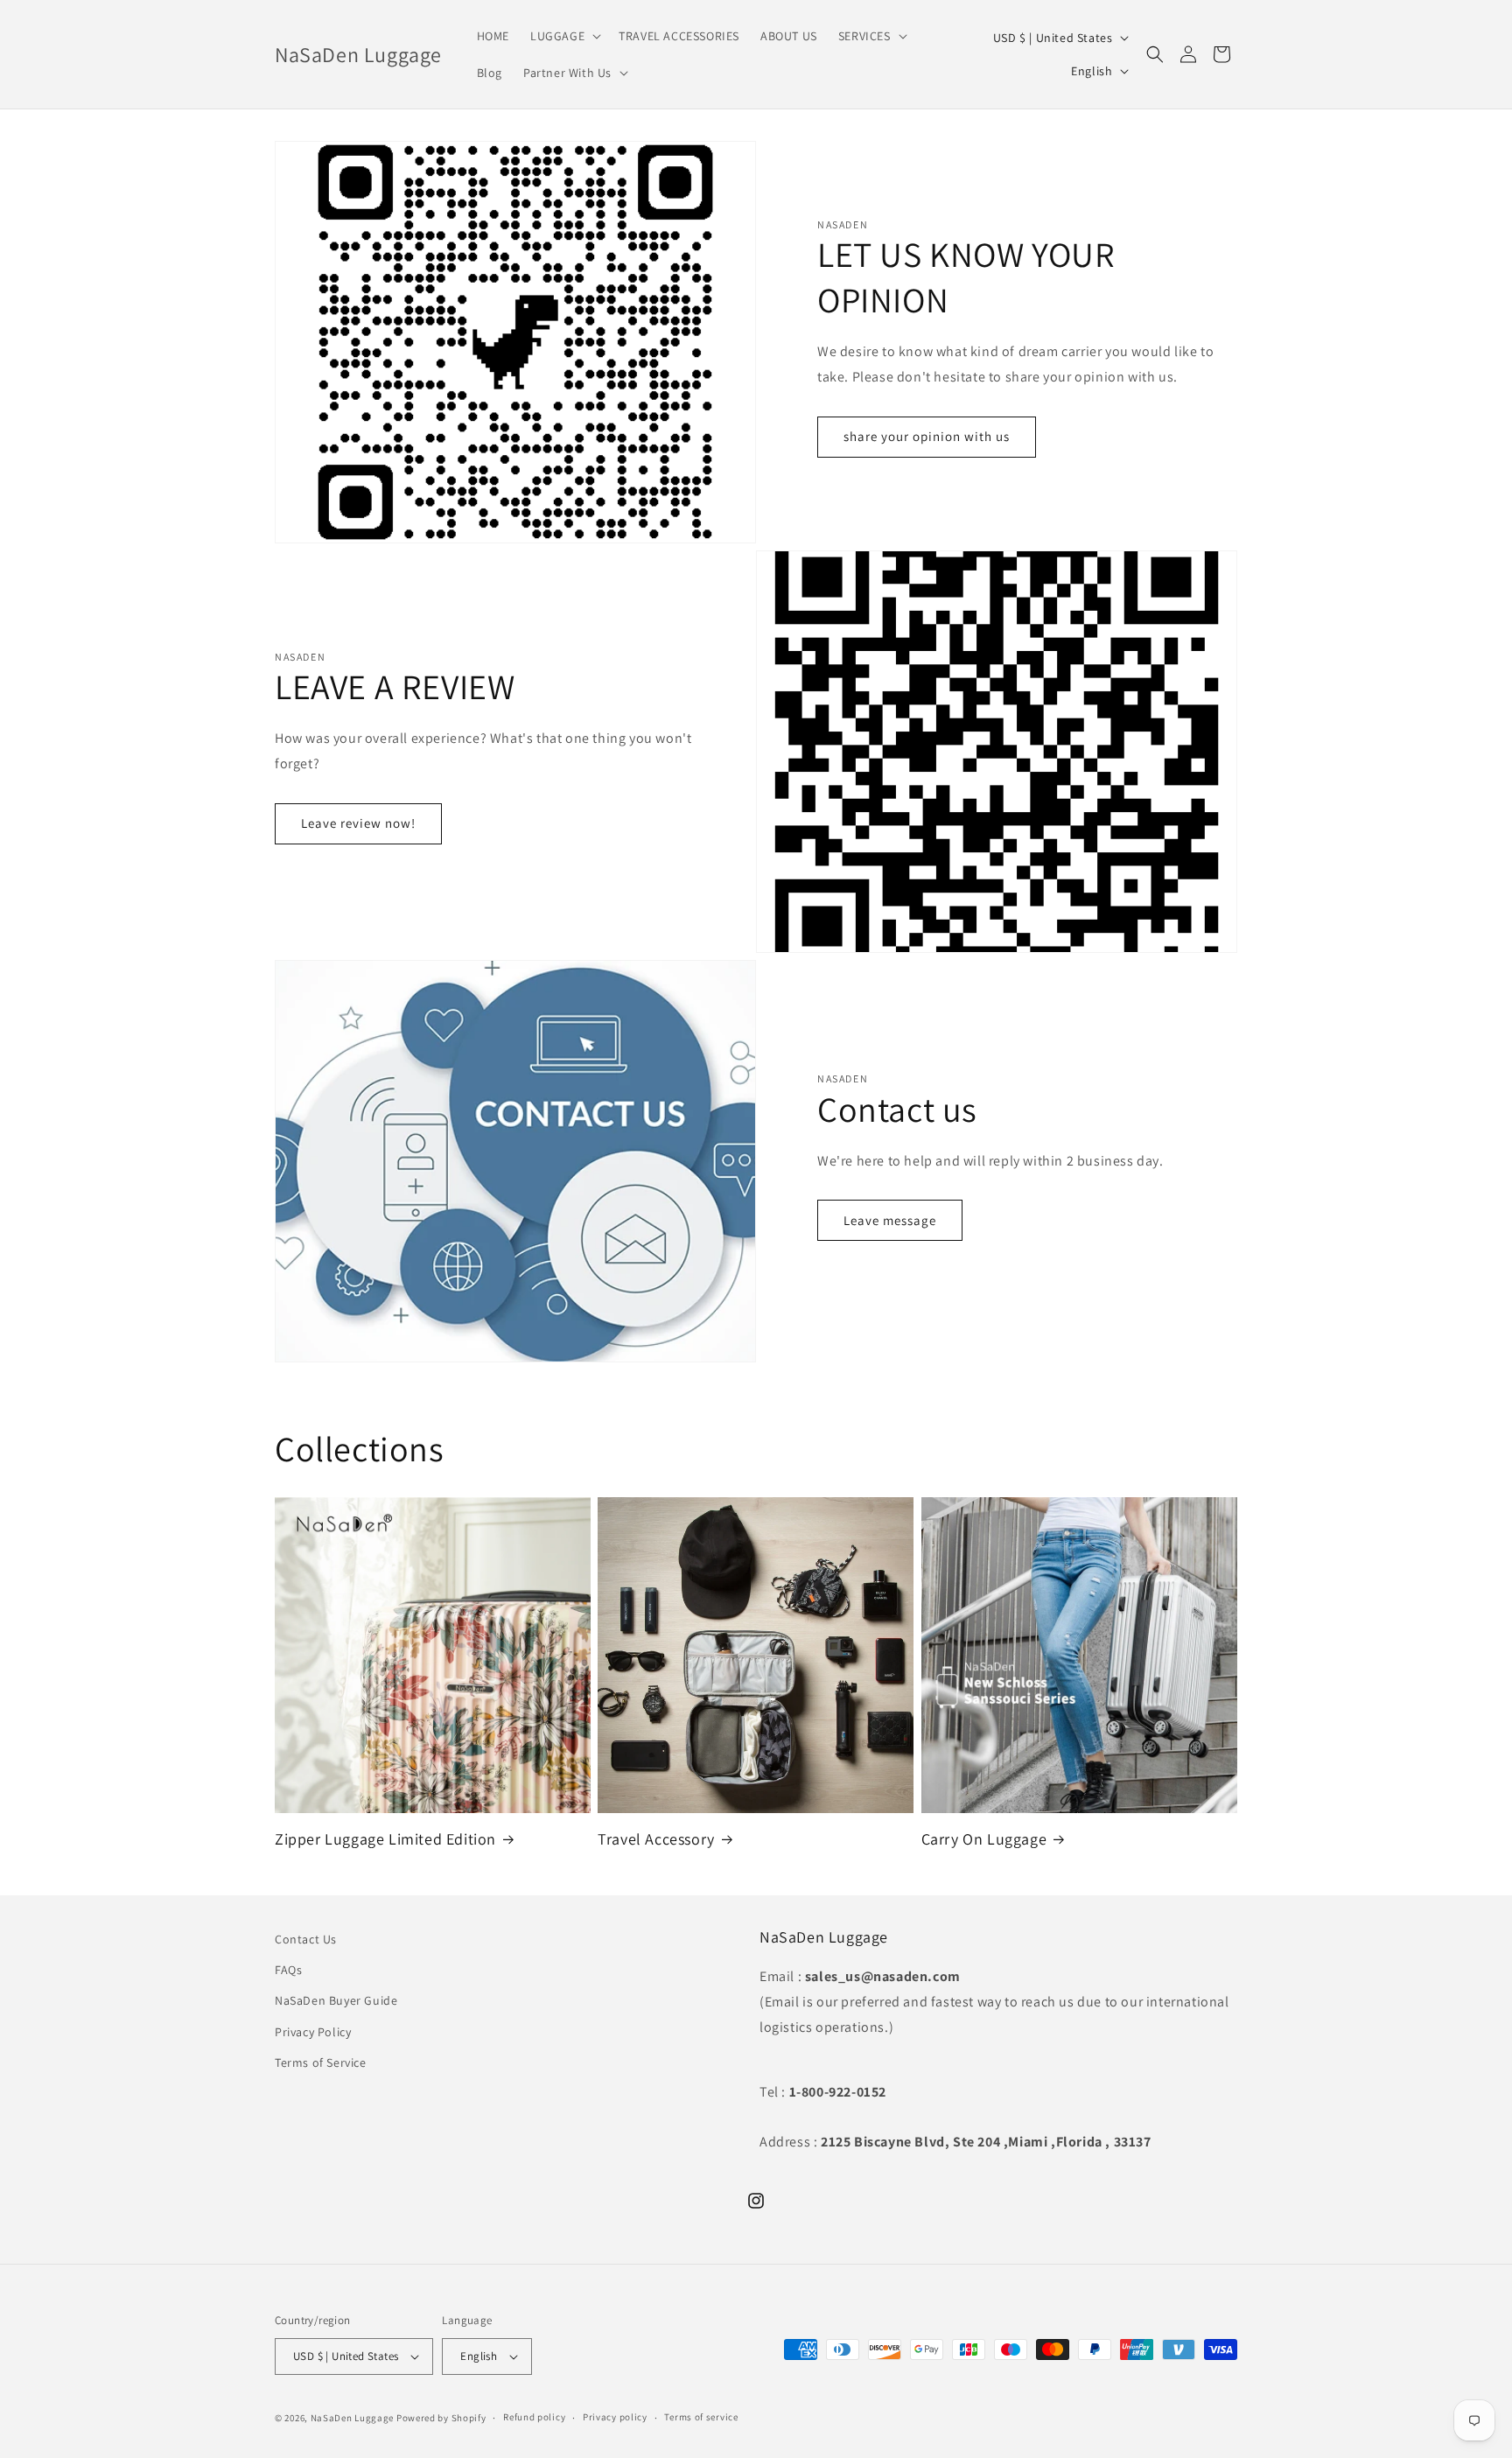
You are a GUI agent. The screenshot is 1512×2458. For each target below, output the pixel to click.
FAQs (288, 1970)
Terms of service (701, 2417)
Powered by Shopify (441, 2418)
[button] (564, 36)
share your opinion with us (927, 436)
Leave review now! (358, 823)
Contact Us (306, 1939)
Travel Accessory (656, 1839)
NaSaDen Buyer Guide (336, 2000)
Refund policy (534, 2417)
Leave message (890, 1220)
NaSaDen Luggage (353, 2418)
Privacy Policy (313, 2032)
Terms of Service (321, 2062)
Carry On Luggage (984, 1839)
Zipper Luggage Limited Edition (385, 1839)
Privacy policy (615, 2417)
